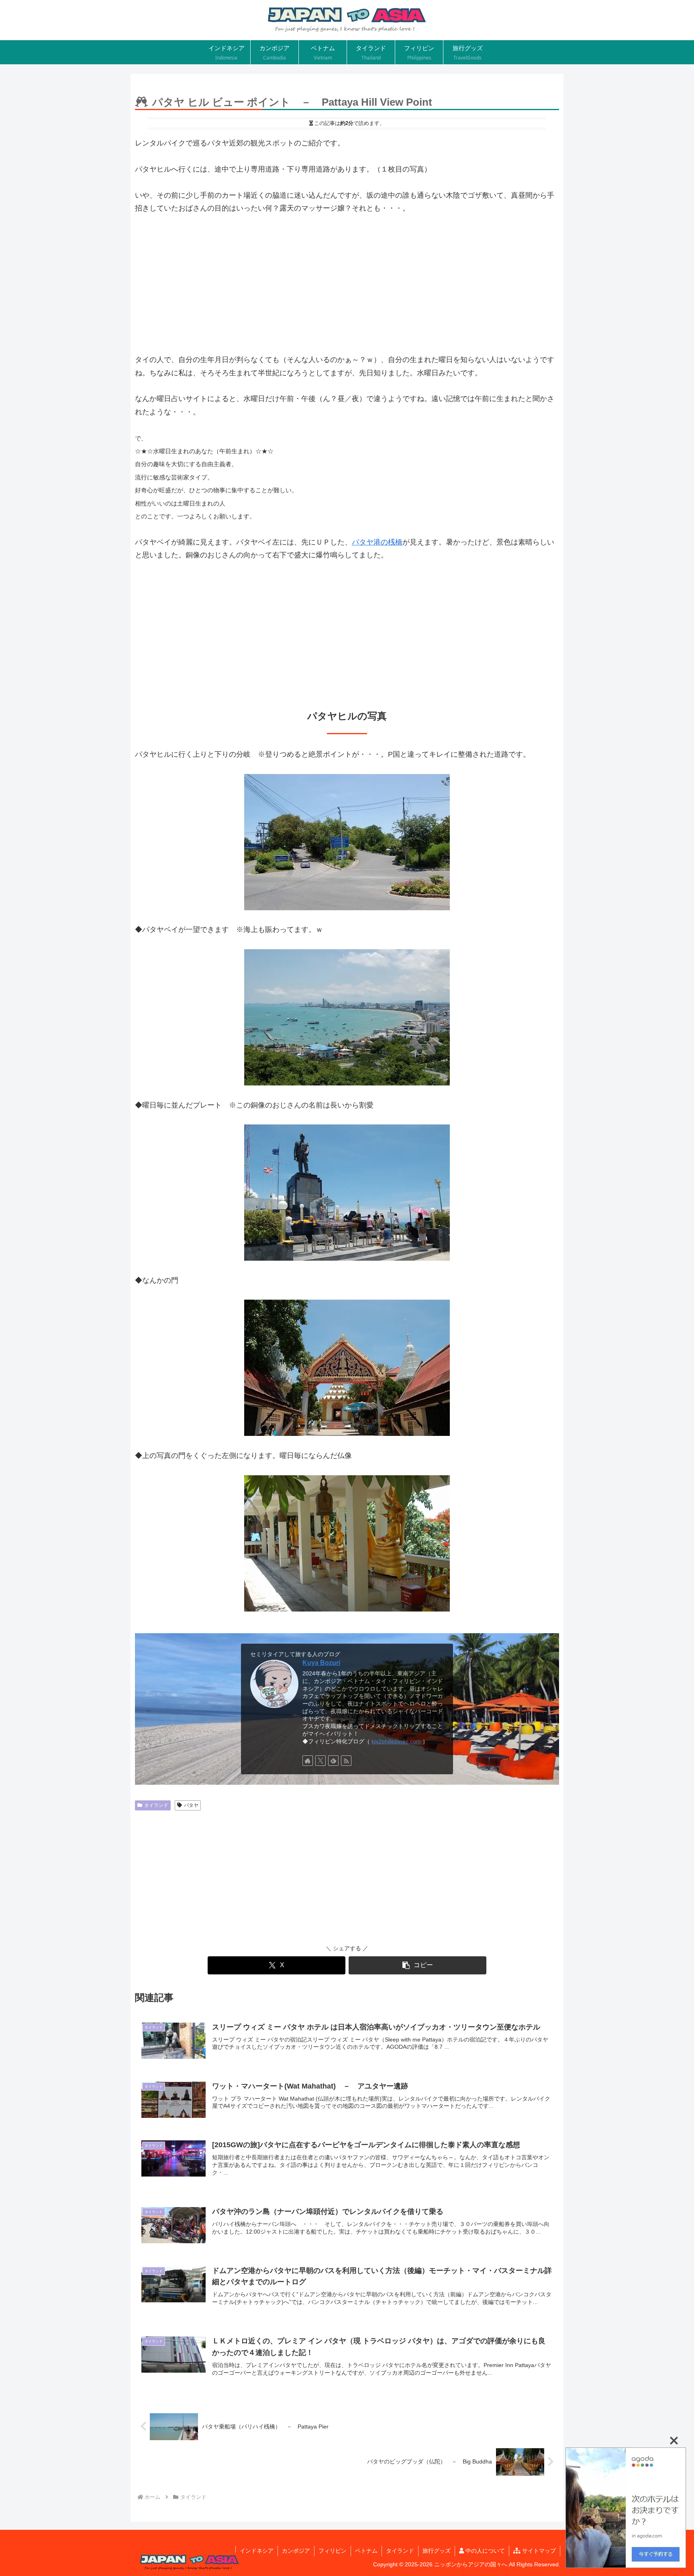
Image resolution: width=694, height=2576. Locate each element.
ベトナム (366, 2551)
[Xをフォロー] (320, 1761)
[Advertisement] (347, 284)
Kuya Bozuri (321, 1663)
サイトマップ (538, 2551)
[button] (417, 1965)
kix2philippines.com (396, 1741)
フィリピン (333, 2551)
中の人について (484, 2551)
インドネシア (257, 2551)
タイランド (156, 1805)
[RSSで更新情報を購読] (346, 1761)
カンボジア (296, 2551)
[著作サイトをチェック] (308, 1761)
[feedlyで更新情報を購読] (333, 1761)
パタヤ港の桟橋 (377, 542)
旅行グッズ (437, 2551)
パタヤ (191, 1805)
